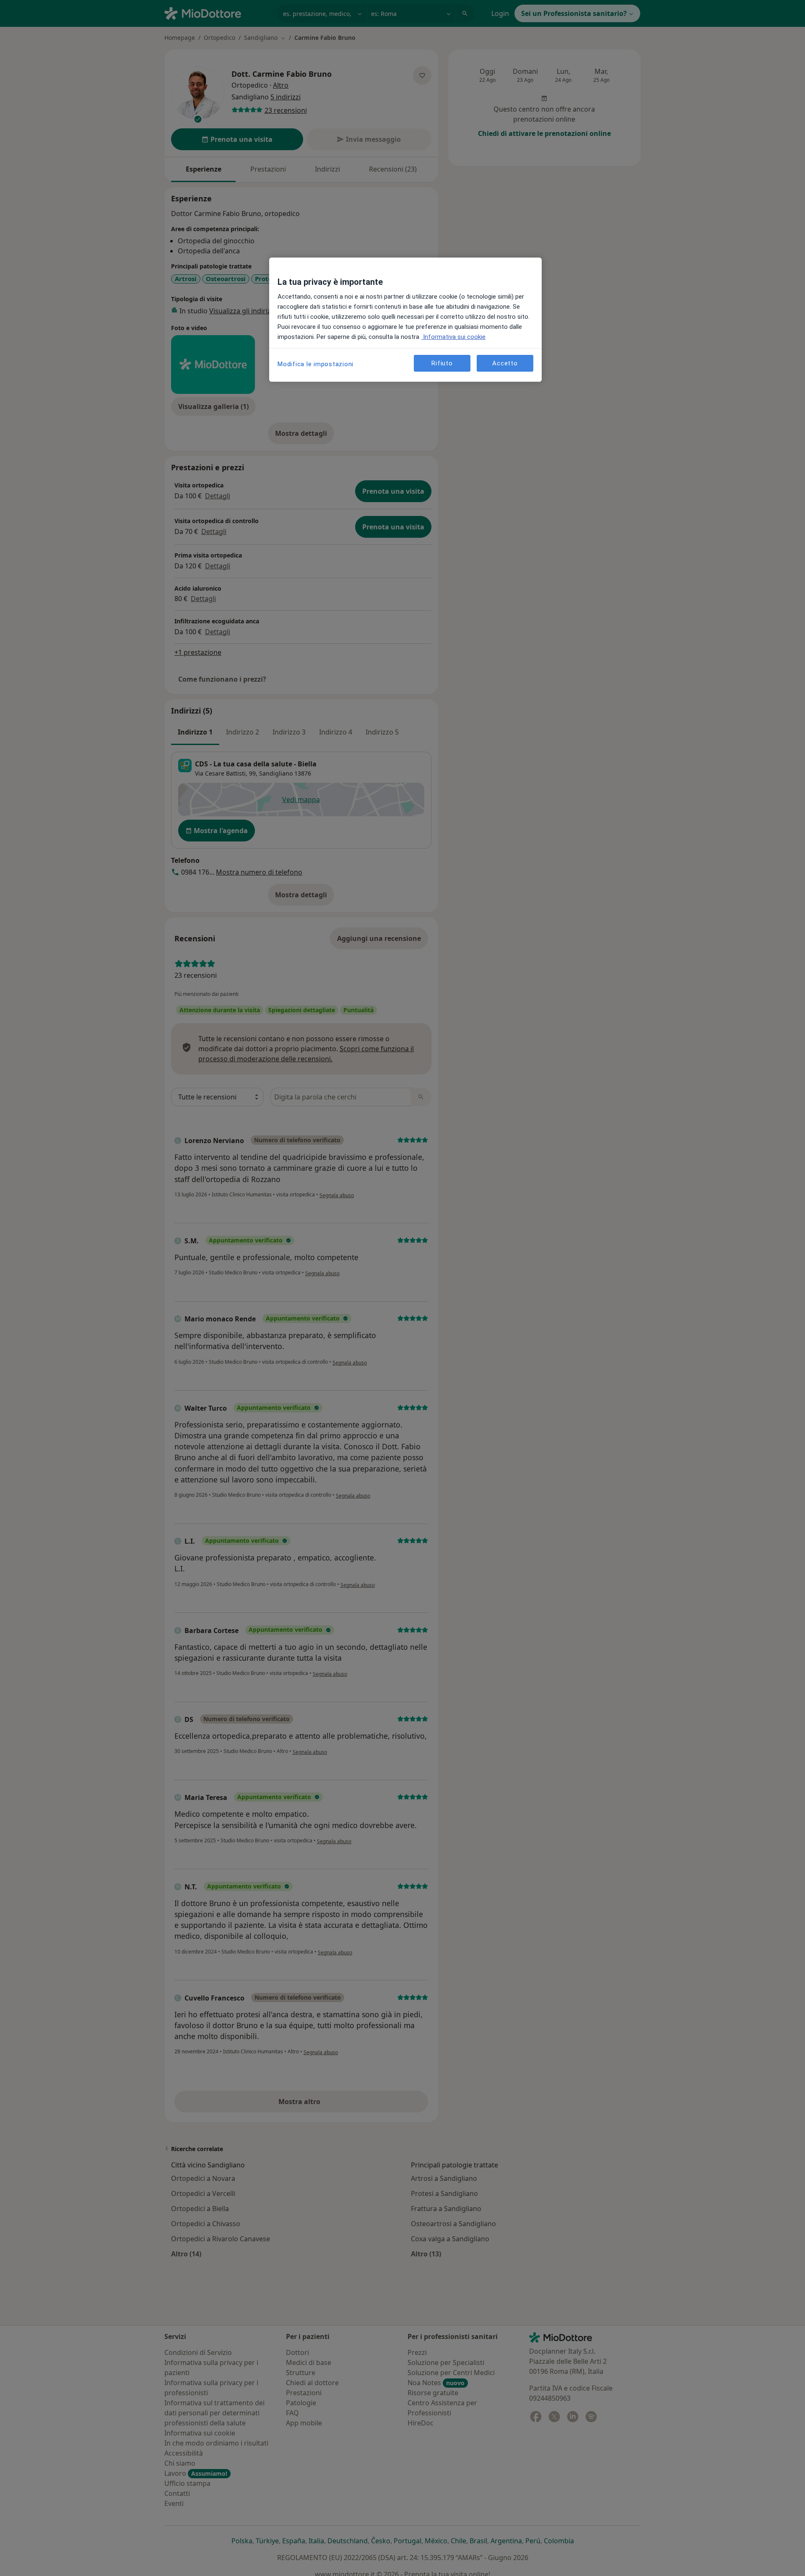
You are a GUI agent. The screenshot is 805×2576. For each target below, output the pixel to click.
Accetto (505, 363)
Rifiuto (442, 363)
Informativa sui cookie (453, 337)
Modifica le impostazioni (316, 364)
